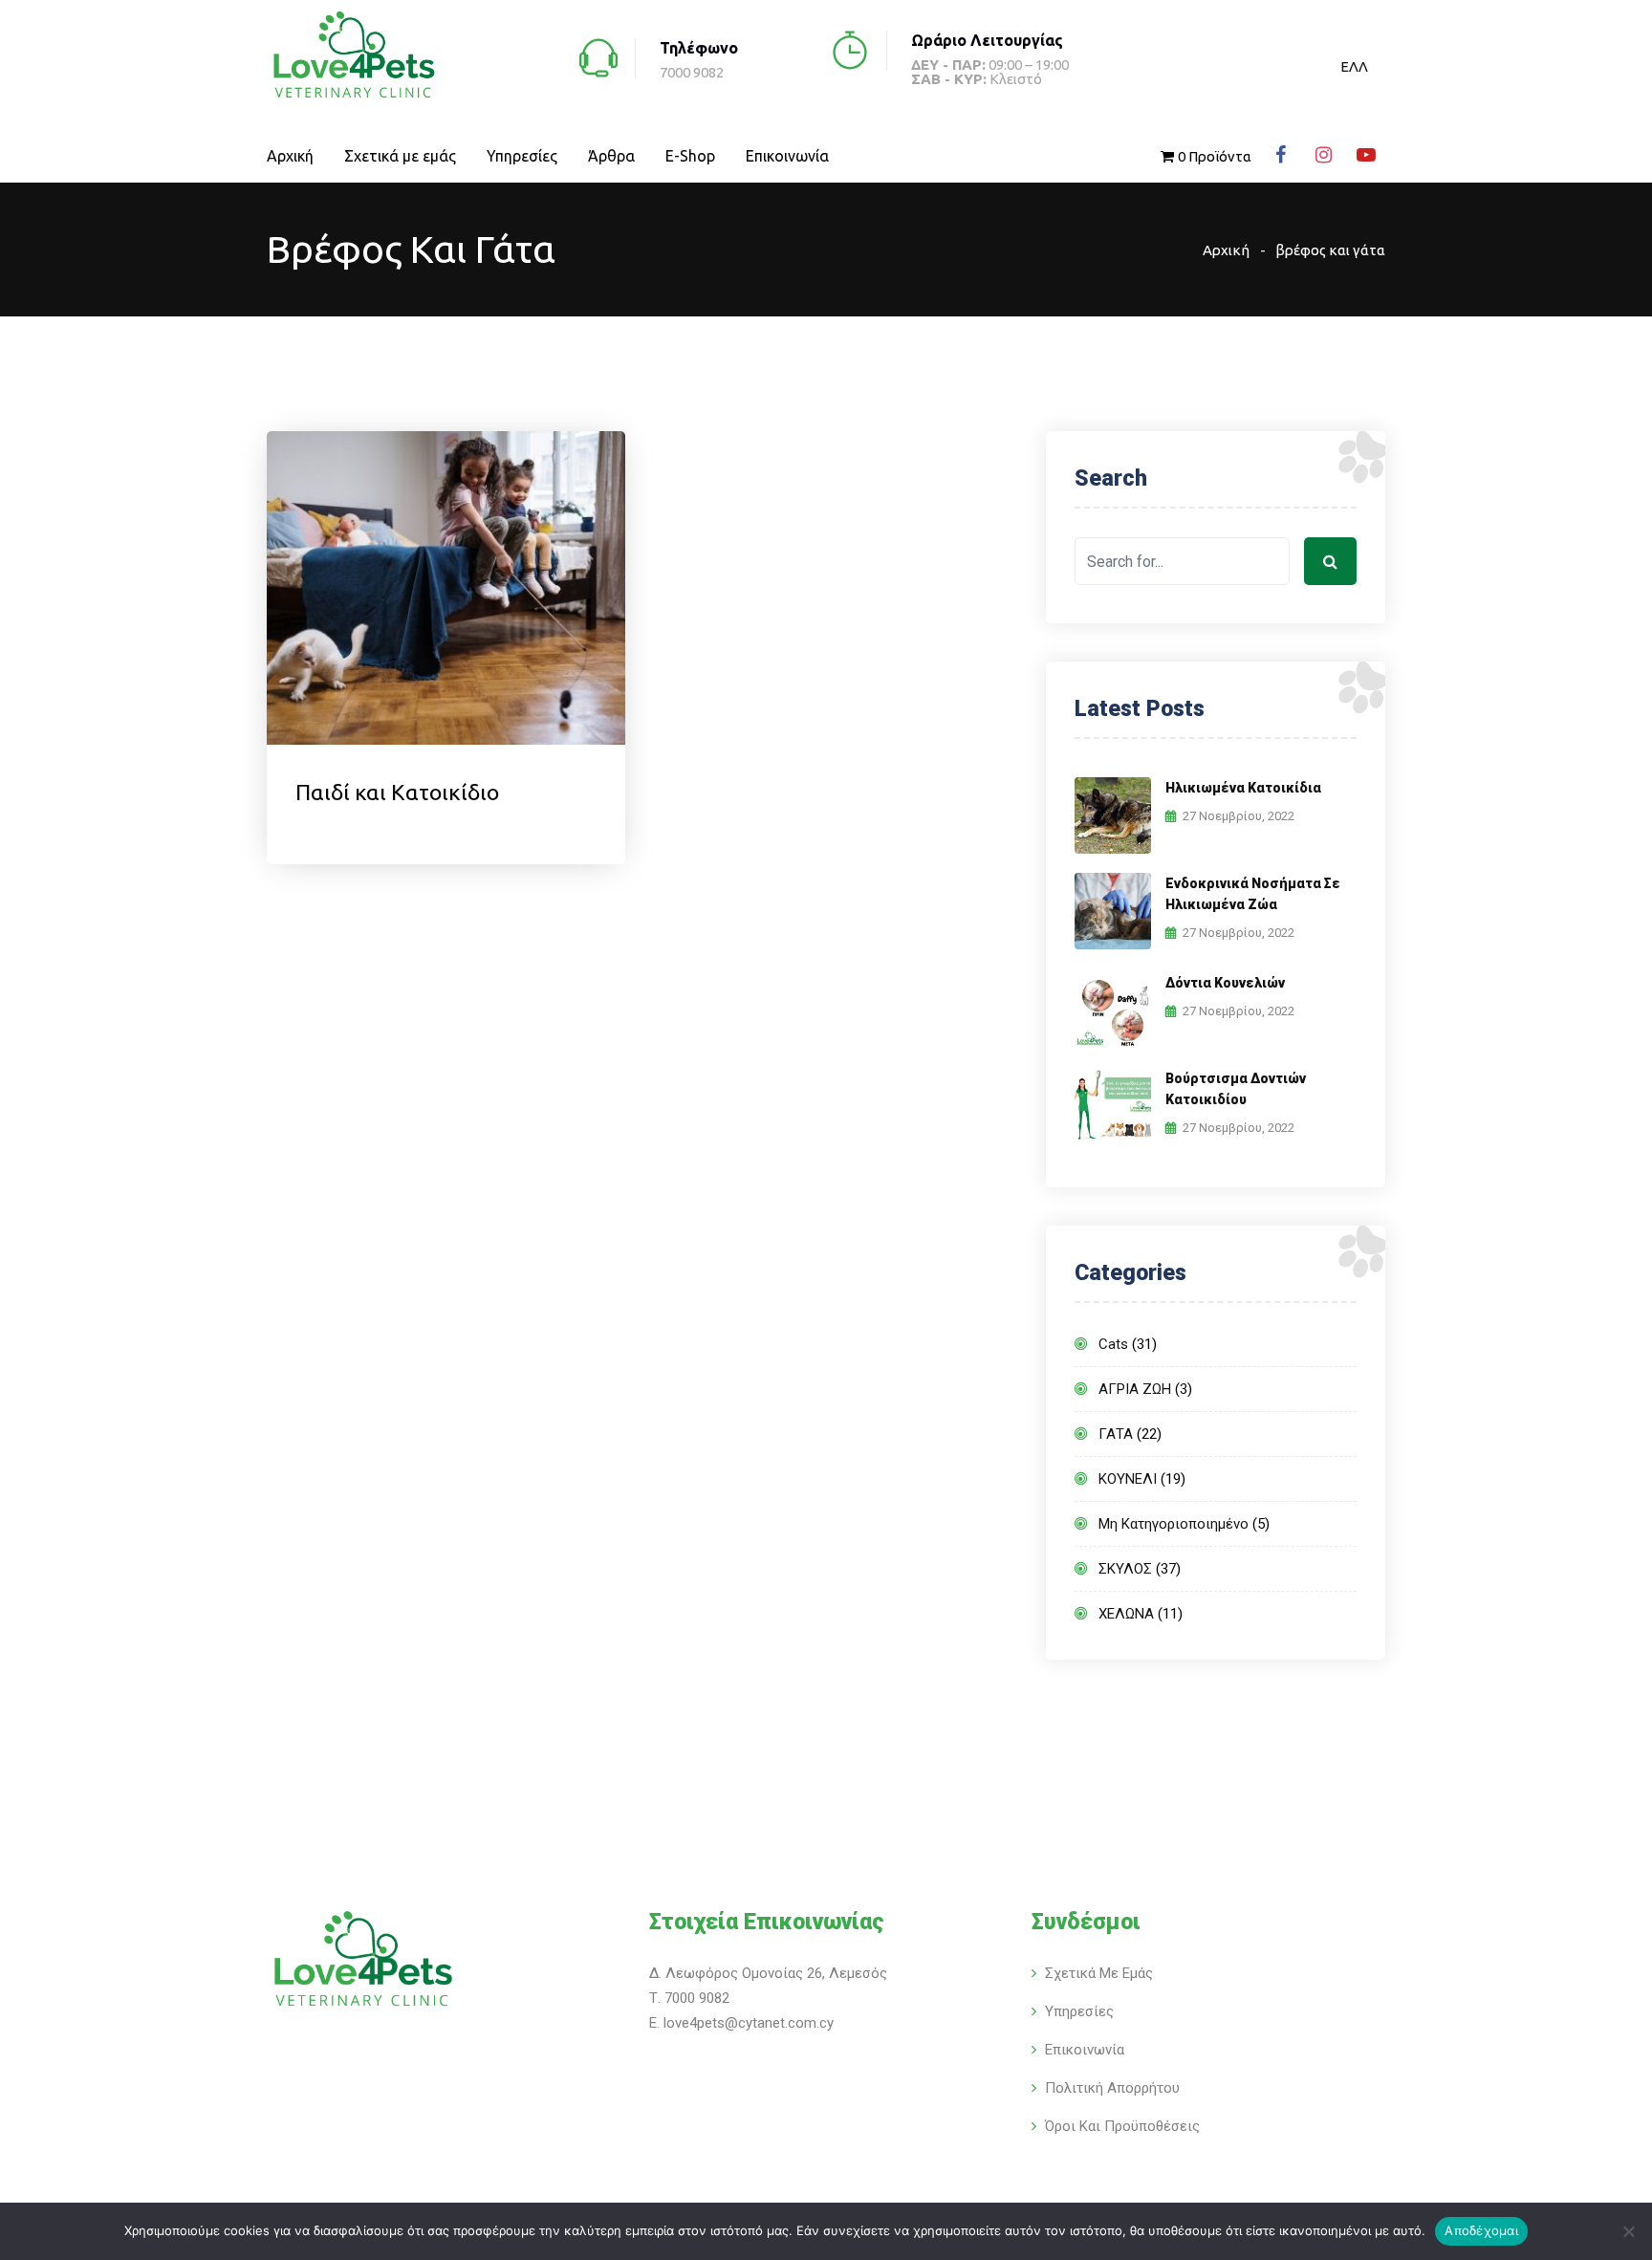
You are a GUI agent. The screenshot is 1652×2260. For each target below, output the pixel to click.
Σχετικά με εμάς (400, 156)
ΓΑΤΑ (1116, 1434)
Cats (1113, 1344)
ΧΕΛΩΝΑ (1126, 1614)
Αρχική (290, 156)
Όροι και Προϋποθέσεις (1122, 2126)
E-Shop (690, 156)
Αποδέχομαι (1481, 2230)
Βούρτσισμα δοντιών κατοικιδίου (1236, 1089)
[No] (1628, 2231)
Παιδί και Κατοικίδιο (397, 792)
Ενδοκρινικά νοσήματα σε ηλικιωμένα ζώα (1253, 894)
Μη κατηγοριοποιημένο (1174, 1524)
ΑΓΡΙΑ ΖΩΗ (1135, 1389)
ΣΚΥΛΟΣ (1125, 1569)
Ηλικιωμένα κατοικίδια (1243, 788)
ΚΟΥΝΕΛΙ (1128, 1479)
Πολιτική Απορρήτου (1112, 2088)
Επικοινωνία (787, 156)
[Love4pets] (353, 57)
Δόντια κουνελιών (1225, 983)
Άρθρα (611, 156)
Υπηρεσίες (522, 156)
